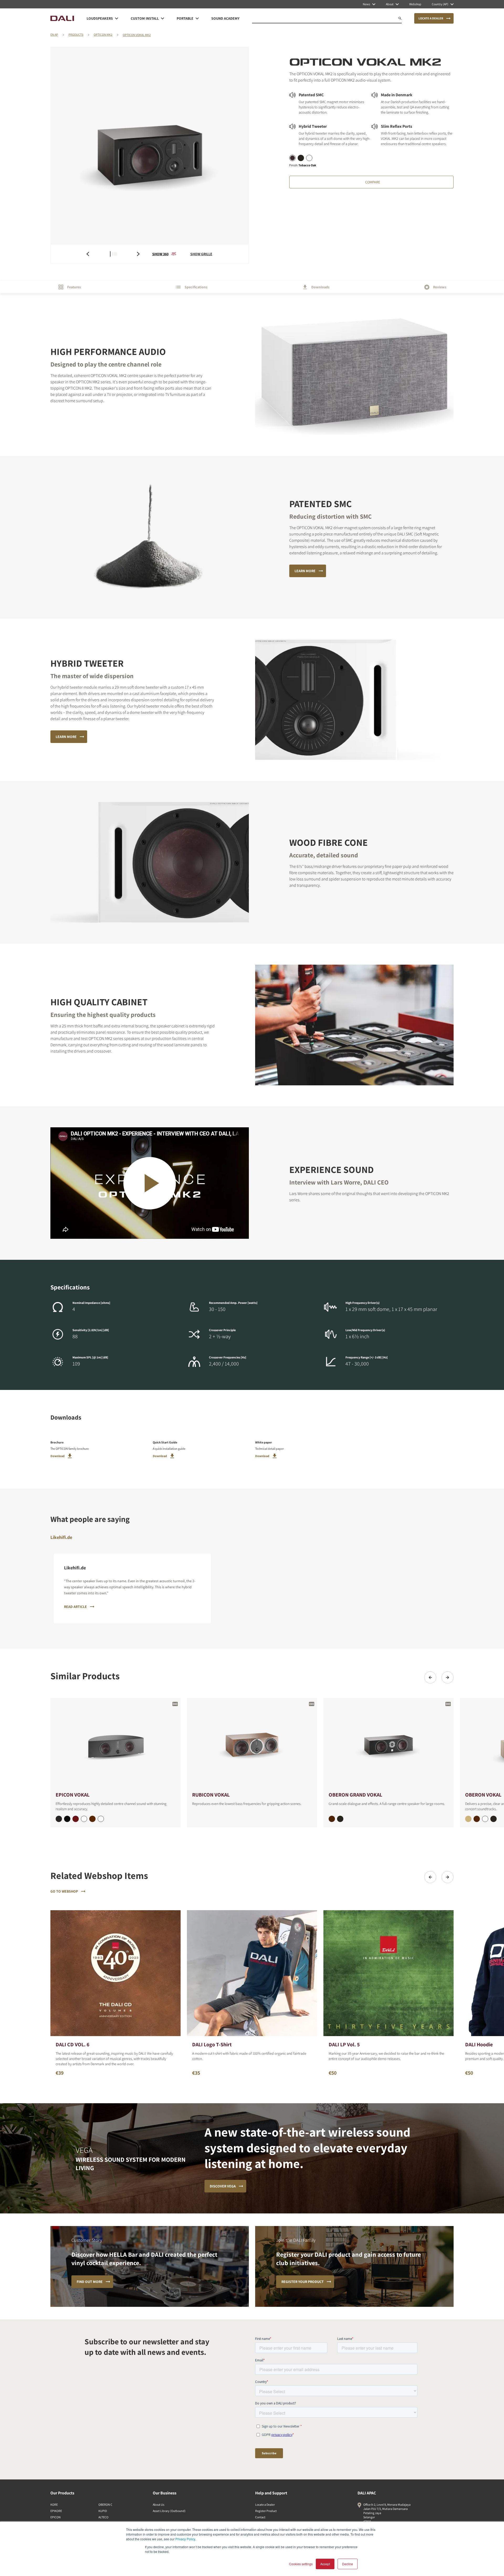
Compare (373, 182)
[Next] (448, 1677)
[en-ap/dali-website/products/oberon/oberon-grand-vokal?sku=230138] (332, 1819)
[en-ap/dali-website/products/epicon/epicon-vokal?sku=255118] (92, 1819)
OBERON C (105, 2505)
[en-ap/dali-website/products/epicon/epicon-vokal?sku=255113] (59, 1819)
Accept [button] (325, 2564)
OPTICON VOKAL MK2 (137, 35)
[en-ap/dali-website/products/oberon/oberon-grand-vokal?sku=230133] (340, 1819)
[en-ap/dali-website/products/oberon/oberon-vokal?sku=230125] (468, 1819)
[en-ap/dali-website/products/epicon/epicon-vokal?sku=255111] (67, 1819)
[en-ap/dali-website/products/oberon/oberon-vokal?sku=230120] (485, 1819)
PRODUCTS (76, 34)
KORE (54, 2505)
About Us (159, 2505)
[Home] (62, 18)
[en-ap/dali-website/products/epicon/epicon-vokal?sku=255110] (101, 1819)
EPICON (56, 2517)
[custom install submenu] (162, 18)
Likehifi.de (61, 1537)
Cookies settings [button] (301, 2564)
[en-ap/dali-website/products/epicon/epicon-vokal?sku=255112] (84, 1819)
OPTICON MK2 (103, 34)
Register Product (266, 2511)
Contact (260, 2517)
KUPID (103, 2511)
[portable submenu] (197, 18)
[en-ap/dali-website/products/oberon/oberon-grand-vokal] (388, 1744)
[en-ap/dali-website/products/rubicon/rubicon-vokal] (252, 1744)
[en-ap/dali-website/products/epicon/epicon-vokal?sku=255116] (76, 1819)
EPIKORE (56, 2511)
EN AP (54, 34)
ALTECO (103, 2517)
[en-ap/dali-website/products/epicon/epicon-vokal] (115, 1744)
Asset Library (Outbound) (169, 2511)
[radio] (292, 158)
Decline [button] (348, 2564)
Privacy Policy (185, 2539)
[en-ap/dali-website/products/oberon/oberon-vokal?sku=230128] (477, 1819)
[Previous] (430, 1677)
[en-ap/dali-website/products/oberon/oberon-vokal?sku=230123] (493, 1819)
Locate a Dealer (265, 2505)
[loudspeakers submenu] (117, 18)
